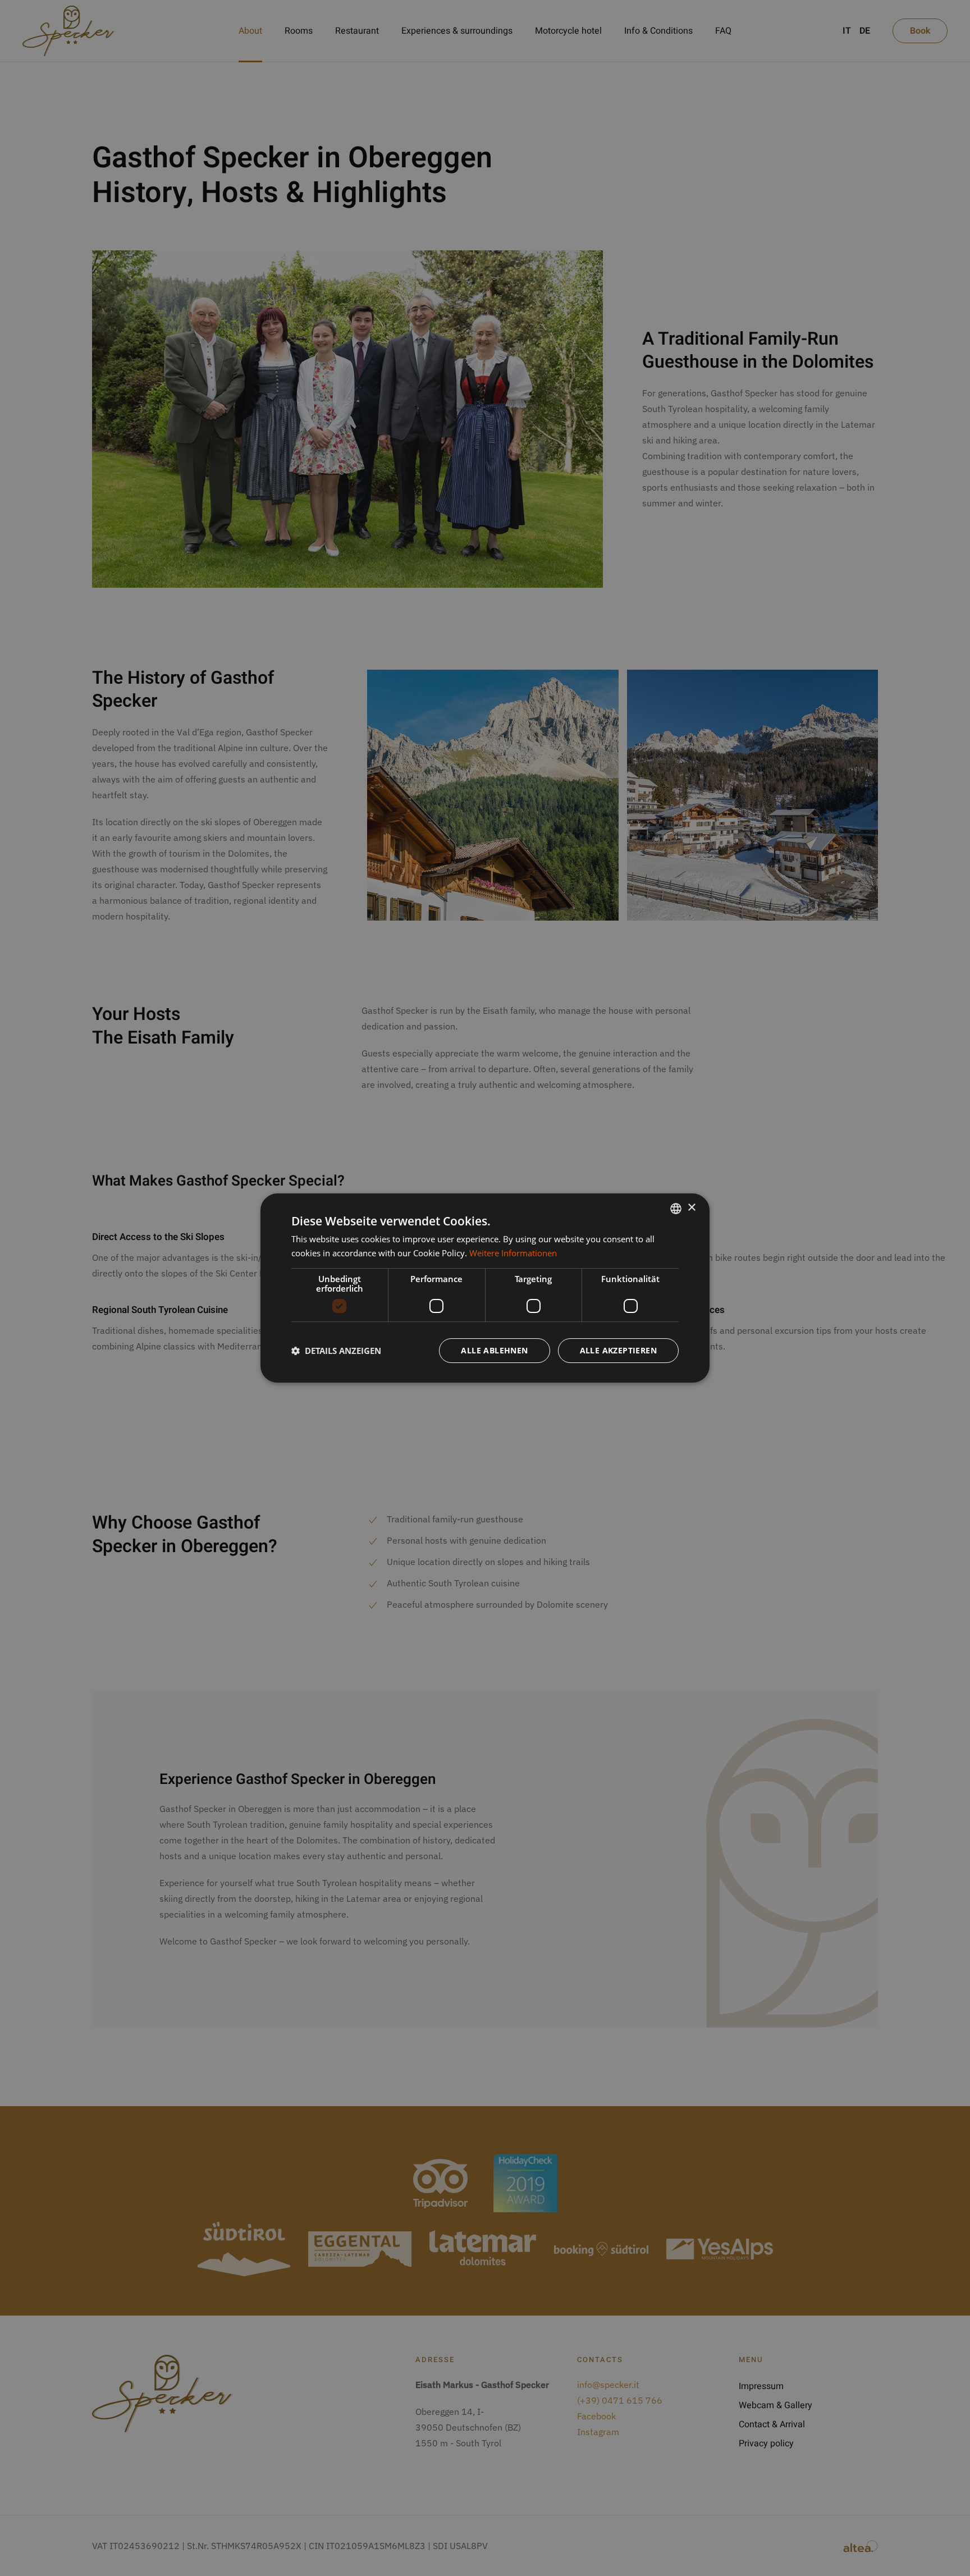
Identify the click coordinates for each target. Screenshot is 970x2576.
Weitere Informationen (513, 1253)
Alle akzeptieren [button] (618, 1350)
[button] (336, 1351)
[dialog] (485, 1288)
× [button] (691, 1208)
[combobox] (676, 1209)
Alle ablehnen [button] (494, 1350)
